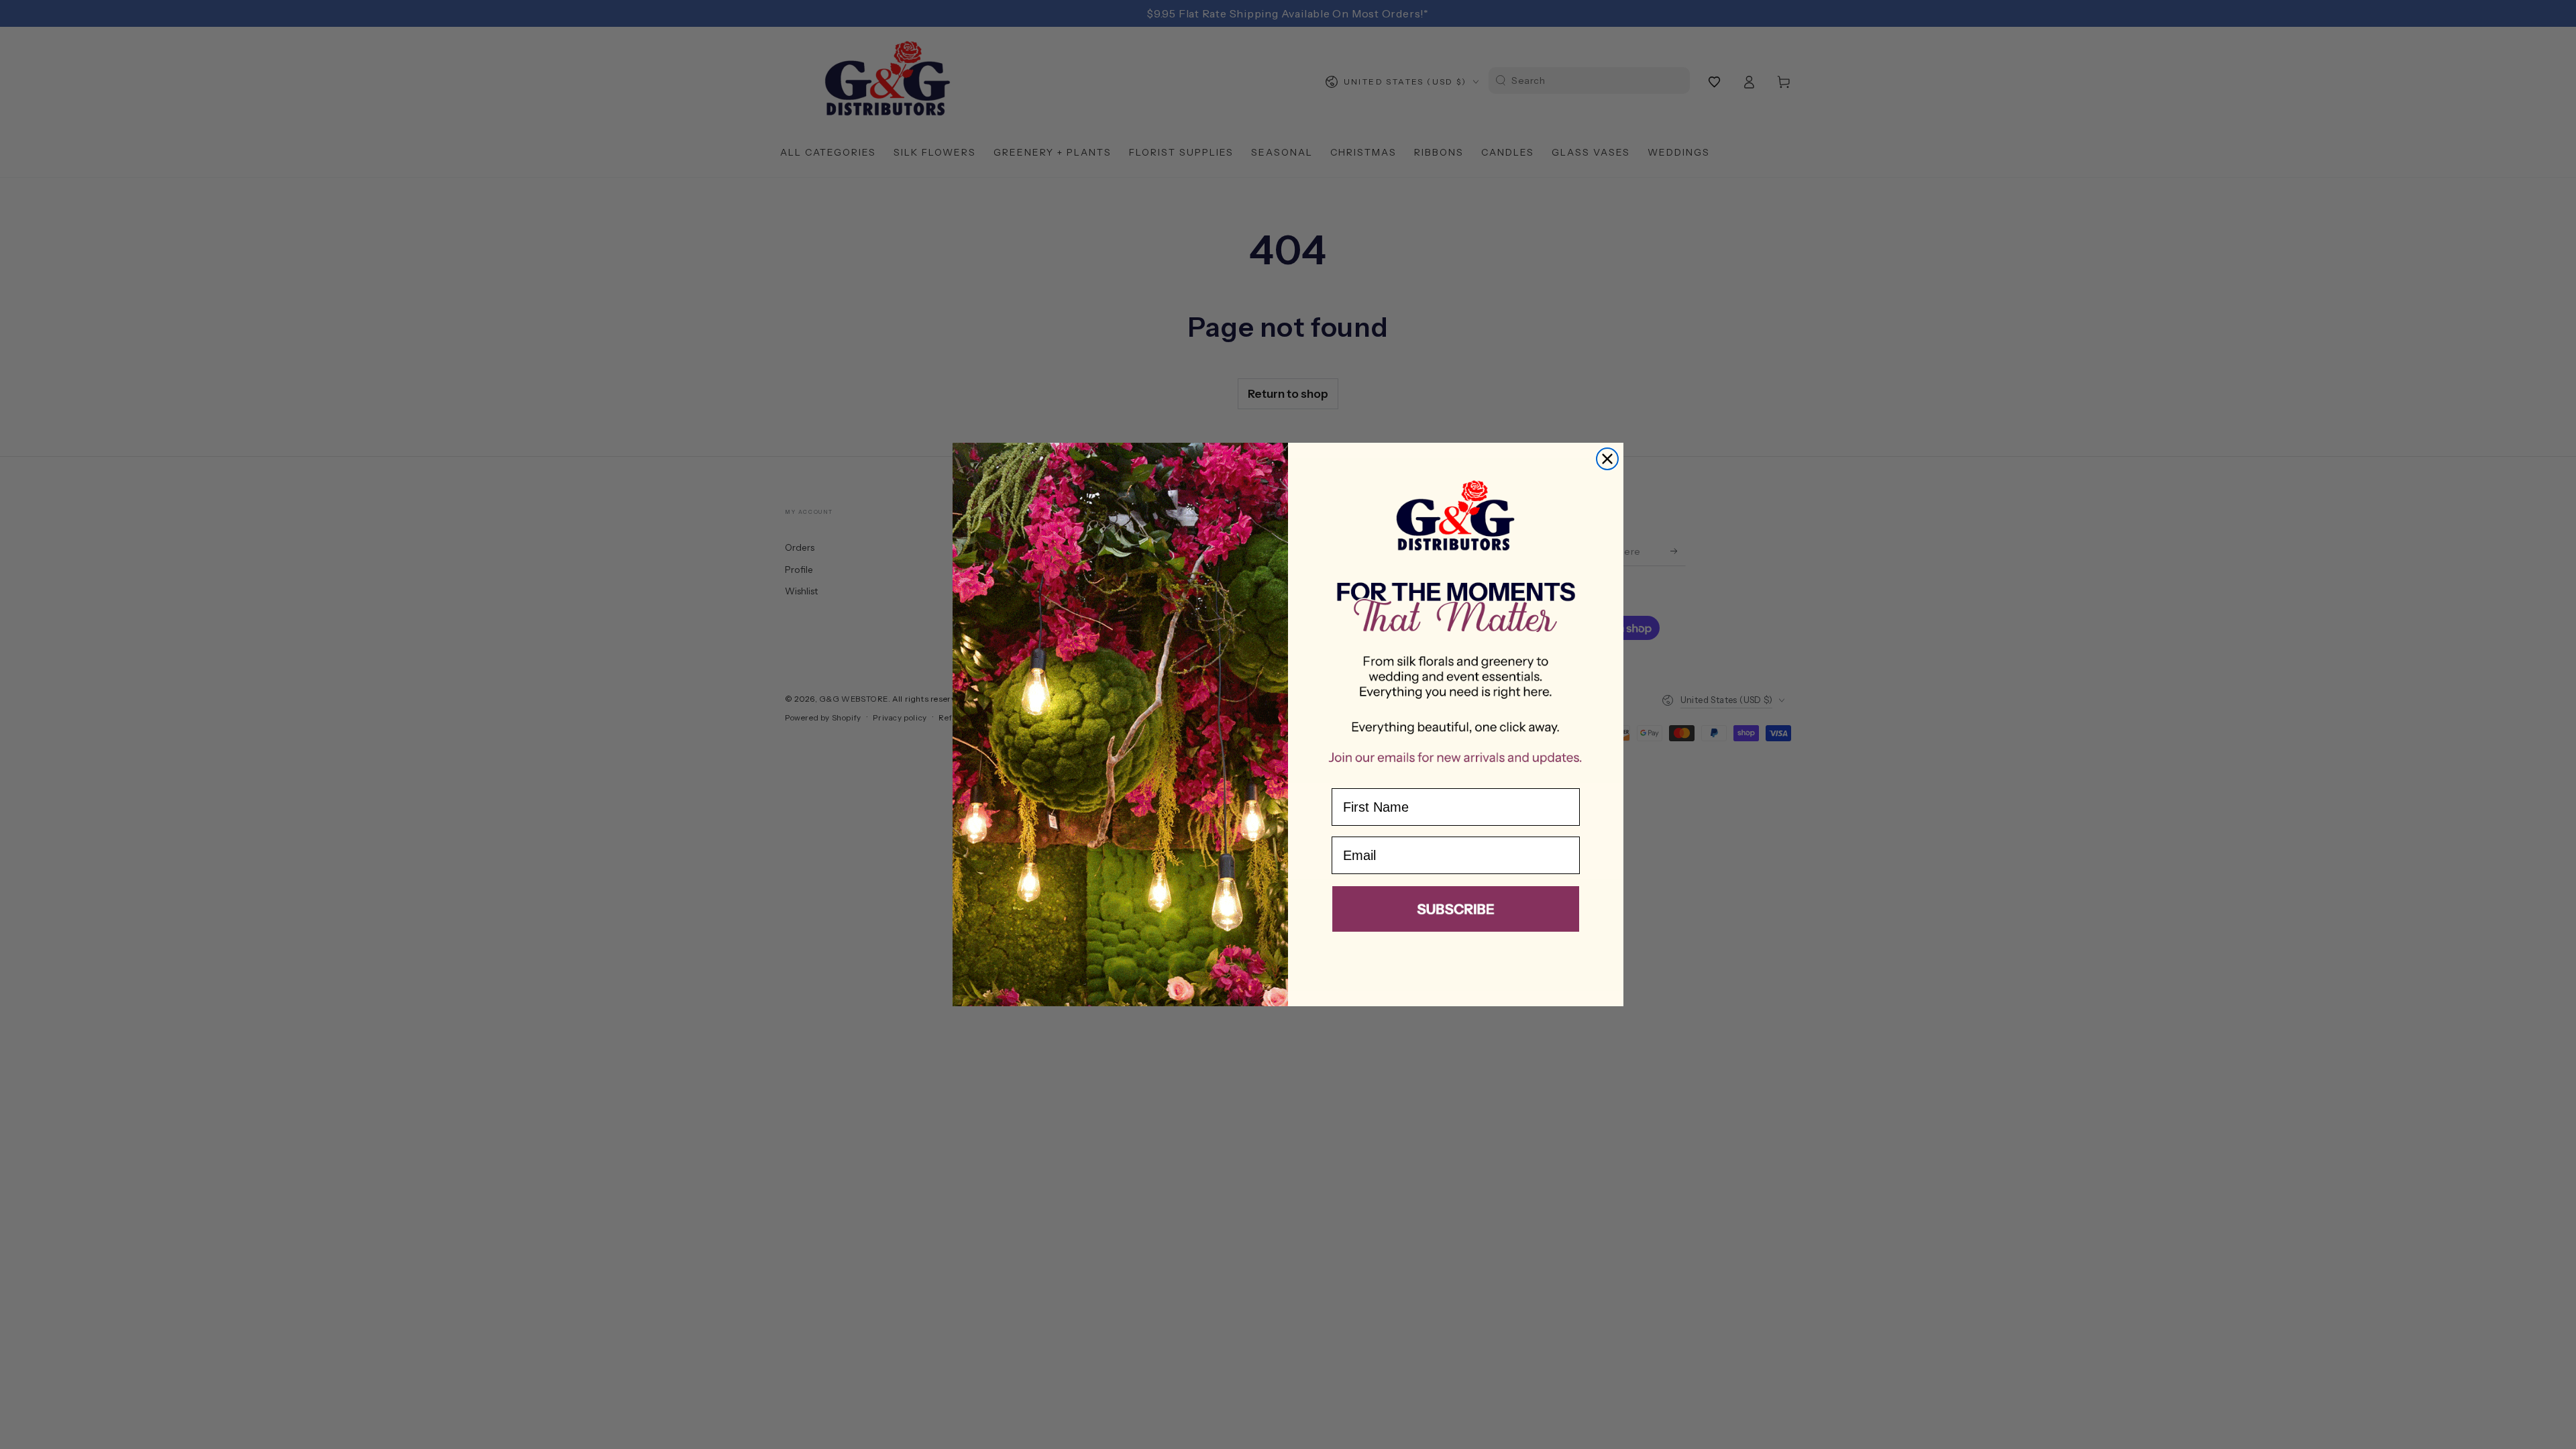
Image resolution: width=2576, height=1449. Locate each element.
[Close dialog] (1607, 459)
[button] (1456, 912)
